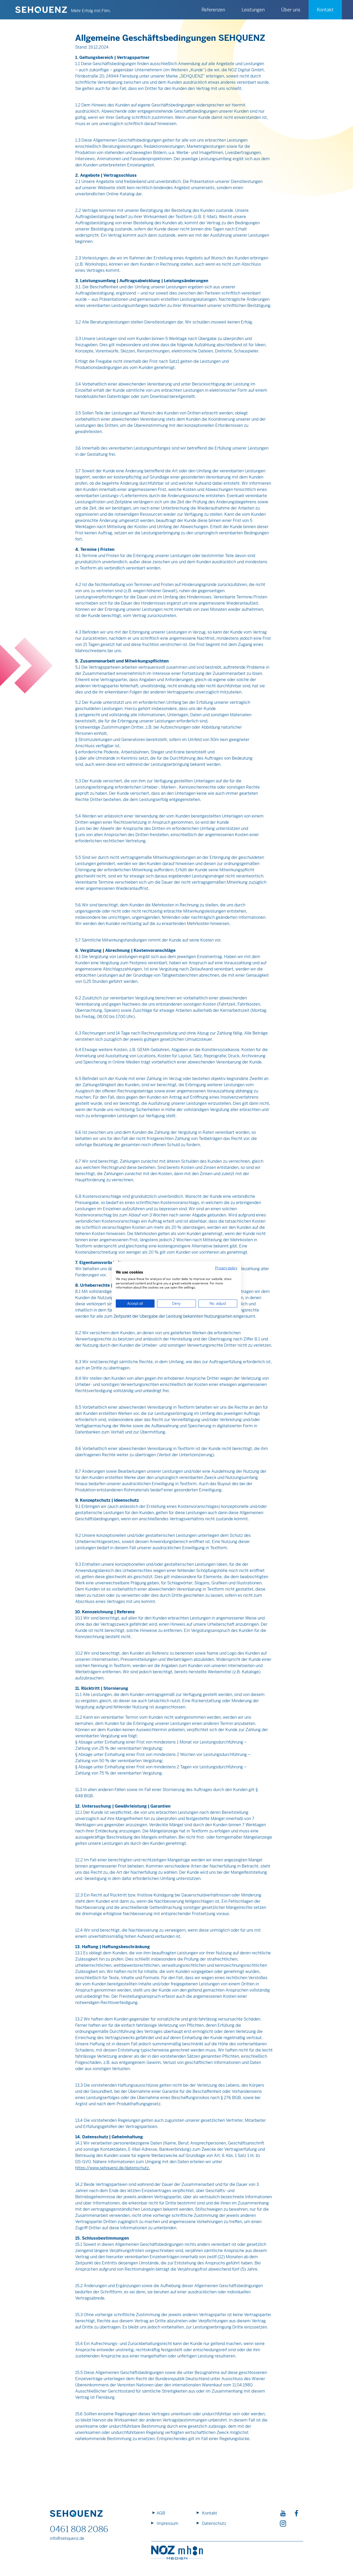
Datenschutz (214, 2523)
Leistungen (253, 10)
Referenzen (213, 10)
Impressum (167, 2523)
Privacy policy (226, 1268)
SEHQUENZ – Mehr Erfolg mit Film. (41, 10)
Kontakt (210, 2513)
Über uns (291, 10)
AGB (161, 2513)
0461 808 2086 (79, 2529)
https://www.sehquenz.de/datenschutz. (113, 2168)
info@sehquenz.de (67, 2538)
